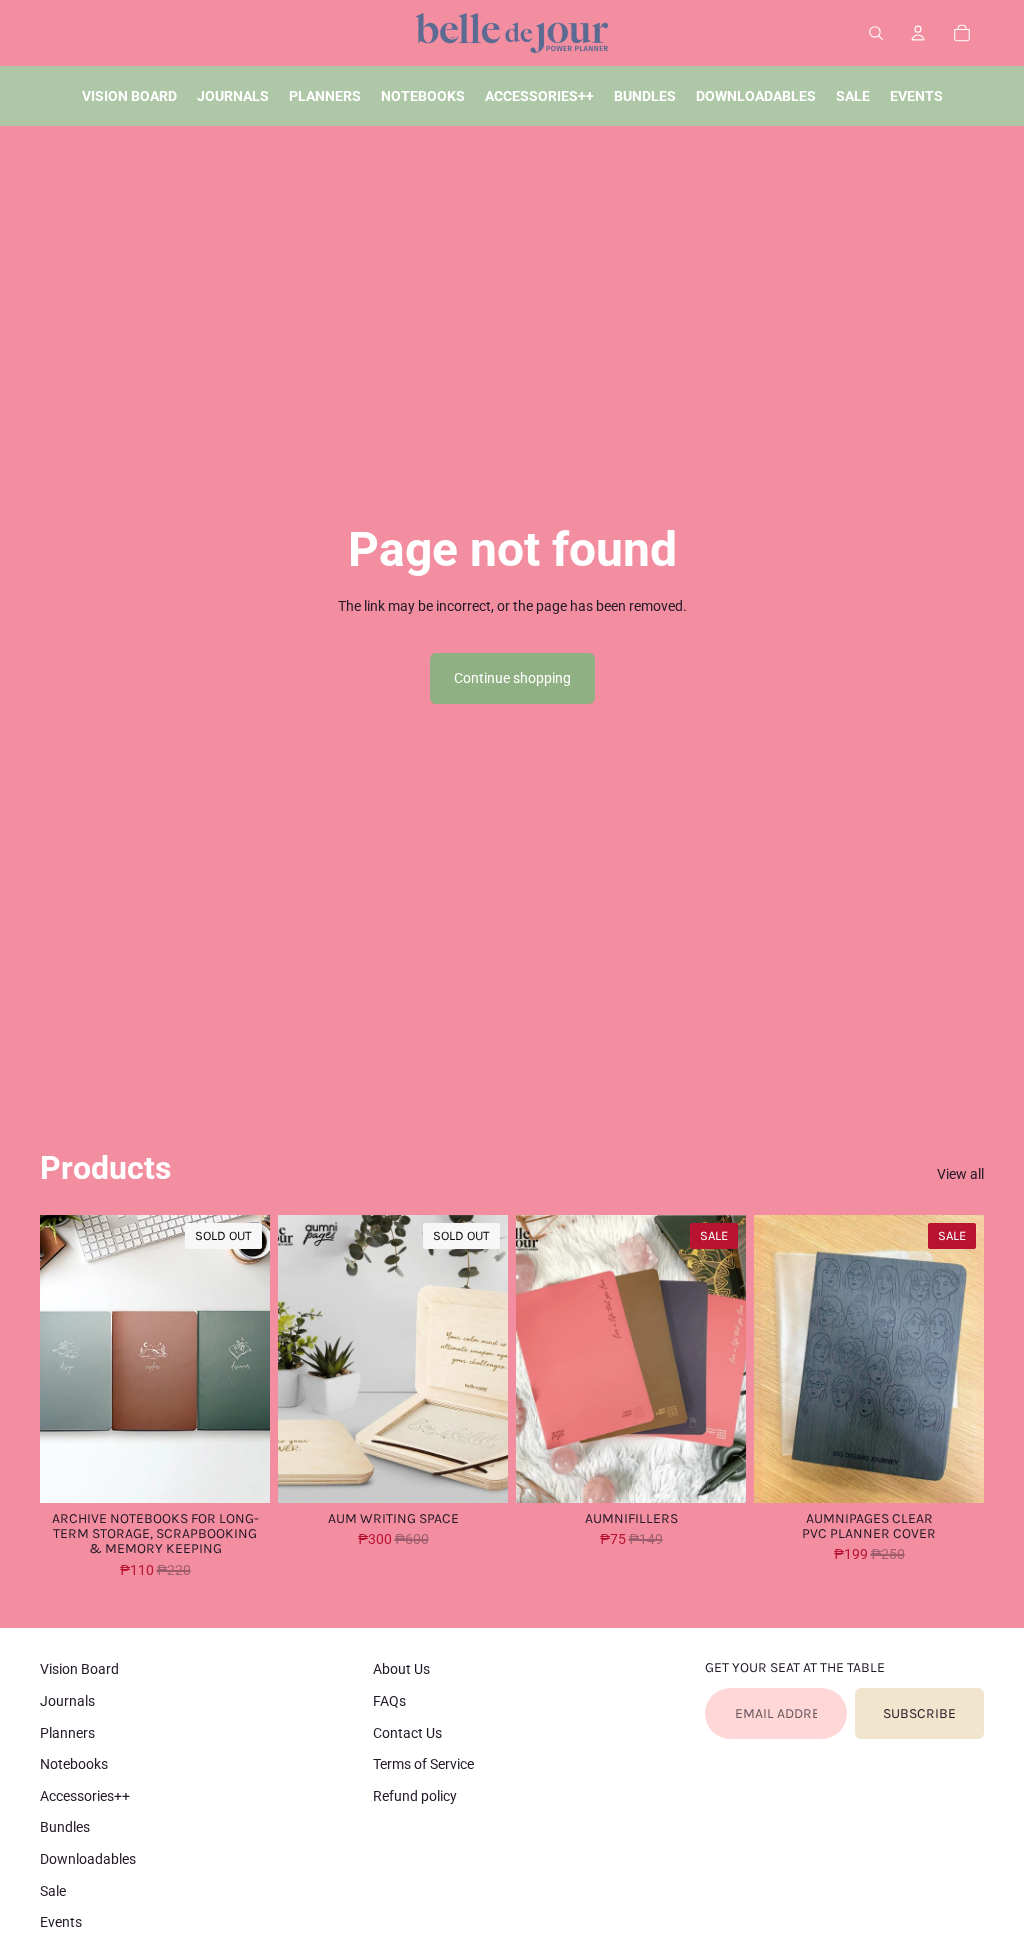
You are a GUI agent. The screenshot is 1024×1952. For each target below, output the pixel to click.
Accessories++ (85, 1796)
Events (61, 1922)
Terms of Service (423, 1764)
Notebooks (74, 1764)
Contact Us (407, 1733)
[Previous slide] (55, 1359)
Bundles (65, 1827)
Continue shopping (512, 678)
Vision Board (79, 1669)
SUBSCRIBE (919, 1713)
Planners (67, 1733)
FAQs (389, 1701)
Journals (67, 1701)
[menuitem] (129, 96)
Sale (53, 1891)
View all (960, 1174)
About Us (401, 1669)
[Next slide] (254, 1359)
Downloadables (88, 1859)
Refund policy (415, 1796)
